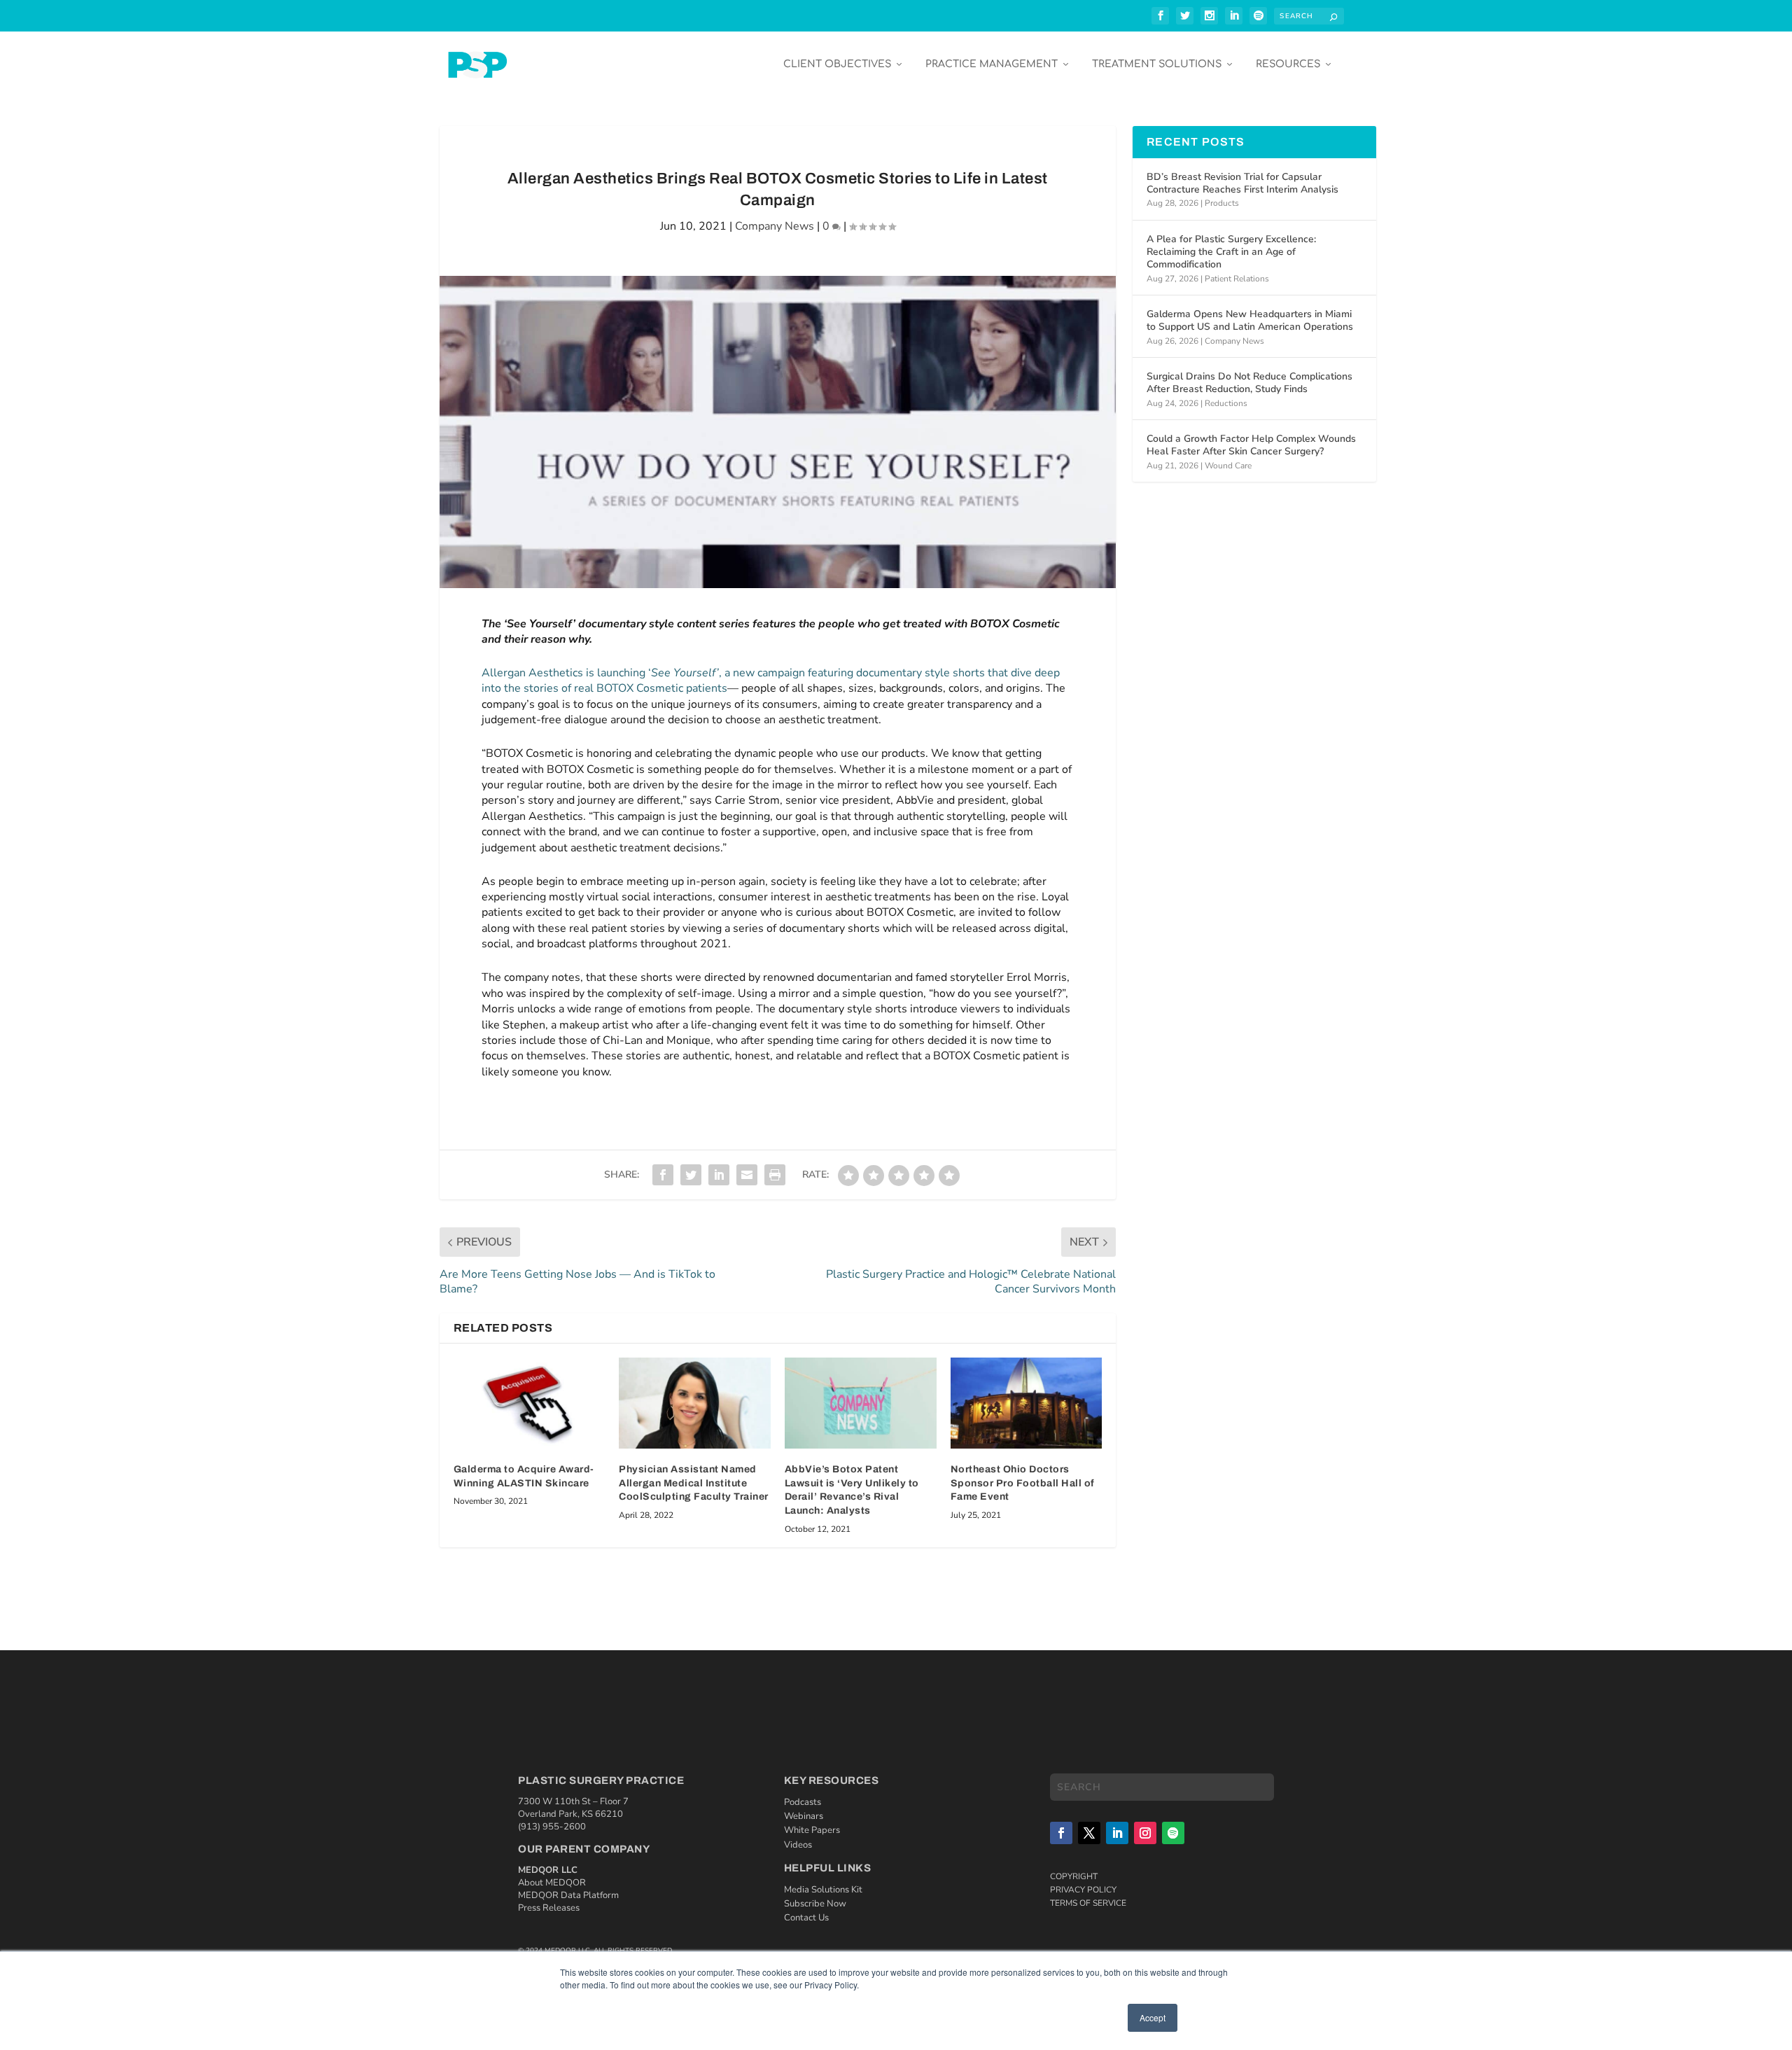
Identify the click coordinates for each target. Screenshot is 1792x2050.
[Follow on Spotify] (1173, 1833)
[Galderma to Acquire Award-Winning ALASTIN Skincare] (530, 1403)
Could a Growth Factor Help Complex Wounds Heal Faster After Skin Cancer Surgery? (1251, 445)
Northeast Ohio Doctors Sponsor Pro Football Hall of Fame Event (1023, 1483)
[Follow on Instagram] (1145, 1833)
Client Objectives (837, 64)
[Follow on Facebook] (1061, 1833)
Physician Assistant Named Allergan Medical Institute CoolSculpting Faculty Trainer (694, 1483)
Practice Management (992, 64)
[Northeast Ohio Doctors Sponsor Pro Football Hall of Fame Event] (1027, 1403)
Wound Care (1228, 466)
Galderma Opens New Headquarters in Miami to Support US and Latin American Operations (1250, 320)
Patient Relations (1237, 279)
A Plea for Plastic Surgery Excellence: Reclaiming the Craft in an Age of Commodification (1231, 252)
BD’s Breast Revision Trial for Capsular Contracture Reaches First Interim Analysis (1242, 183)
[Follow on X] (1089, 1833)
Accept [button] (1153, 2017)
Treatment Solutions (1157, 64)
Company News (775, 226)
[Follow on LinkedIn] (1117, 1833)
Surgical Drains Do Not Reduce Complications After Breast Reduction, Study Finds (1249, 383)
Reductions (1226, 403)
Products (1222, 203)
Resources (1288, 64)
